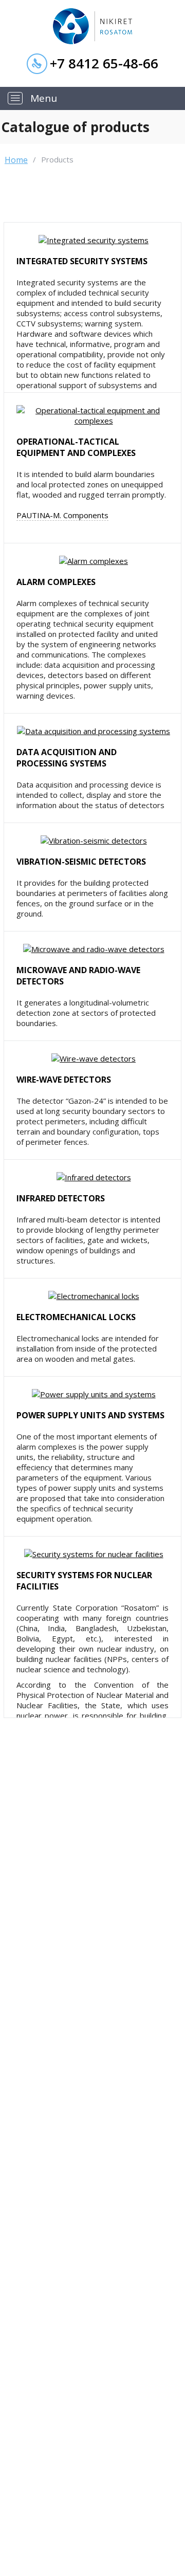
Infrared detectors (61, 1198)
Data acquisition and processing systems (67, 758)
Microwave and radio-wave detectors (78, 976)
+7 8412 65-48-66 (104, 63)
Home (16, 160)
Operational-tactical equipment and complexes (76, 447)
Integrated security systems (82, 261)
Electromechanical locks (76, 1317)
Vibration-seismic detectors (81, 862)
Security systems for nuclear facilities (84, 1581)
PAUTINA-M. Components (62, 515)
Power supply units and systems (90, 1415)
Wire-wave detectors (64, 1080)
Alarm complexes (56, 582)
